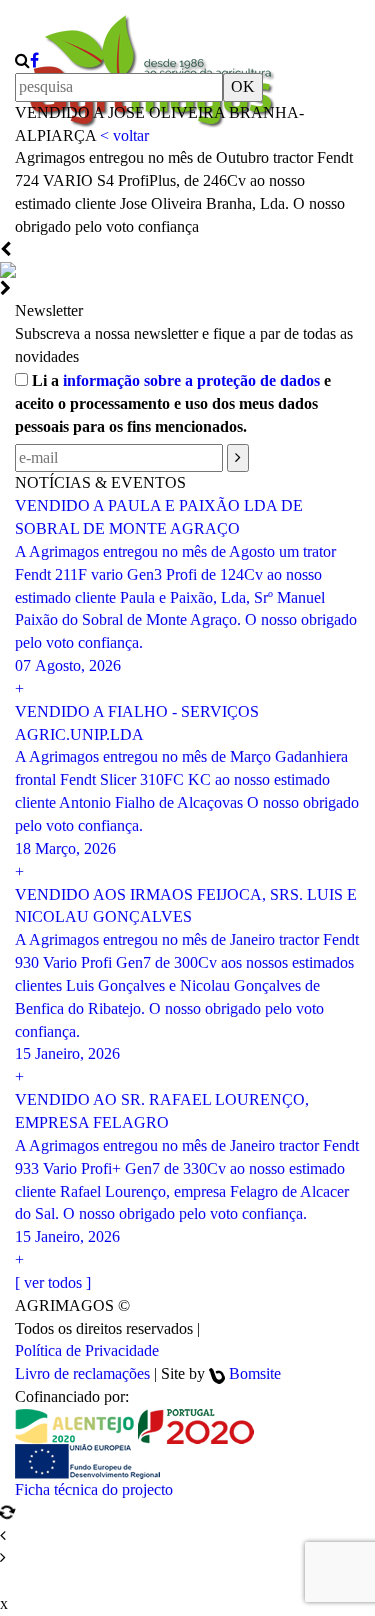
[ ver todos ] (53, 1282)
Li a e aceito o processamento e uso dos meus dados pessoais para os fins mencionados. (173, 403)
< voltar (124, 135)
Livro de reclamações (82, 1373)
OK (243, 86)
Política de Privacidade (87, 1350)
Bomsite (255, 1373)
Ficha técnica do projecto (94, 1489)
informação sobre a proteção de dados (191, 380)
